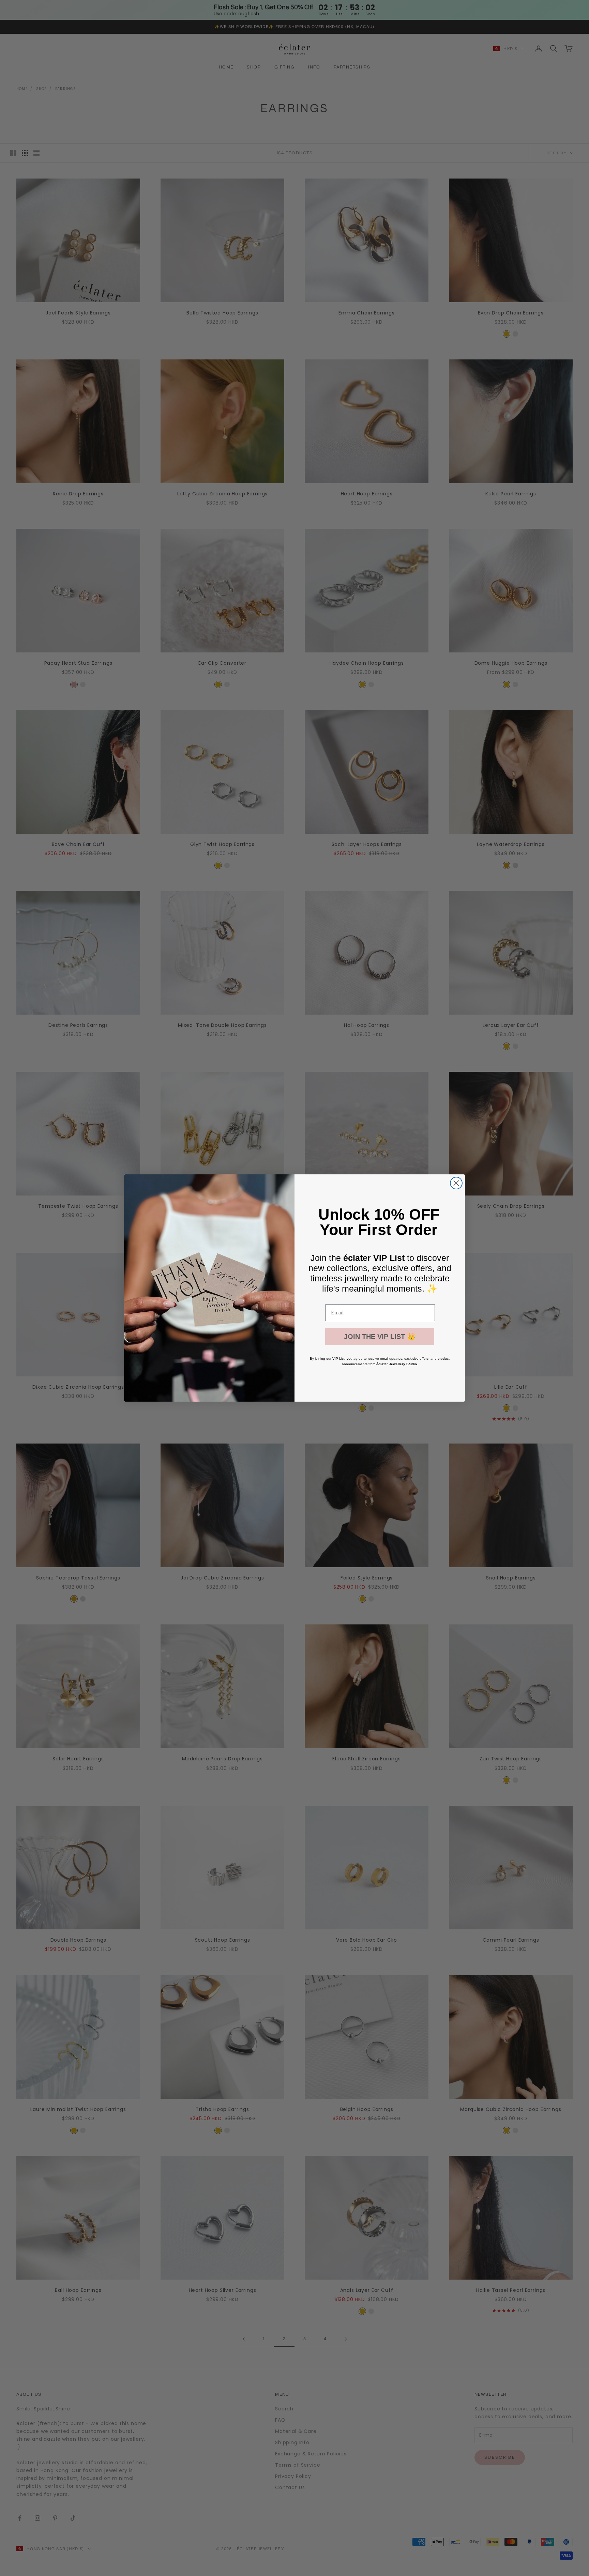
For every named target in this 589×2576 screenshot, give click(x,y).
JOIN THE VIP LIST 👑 (380, 1337)
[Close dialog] (456, 1183)
